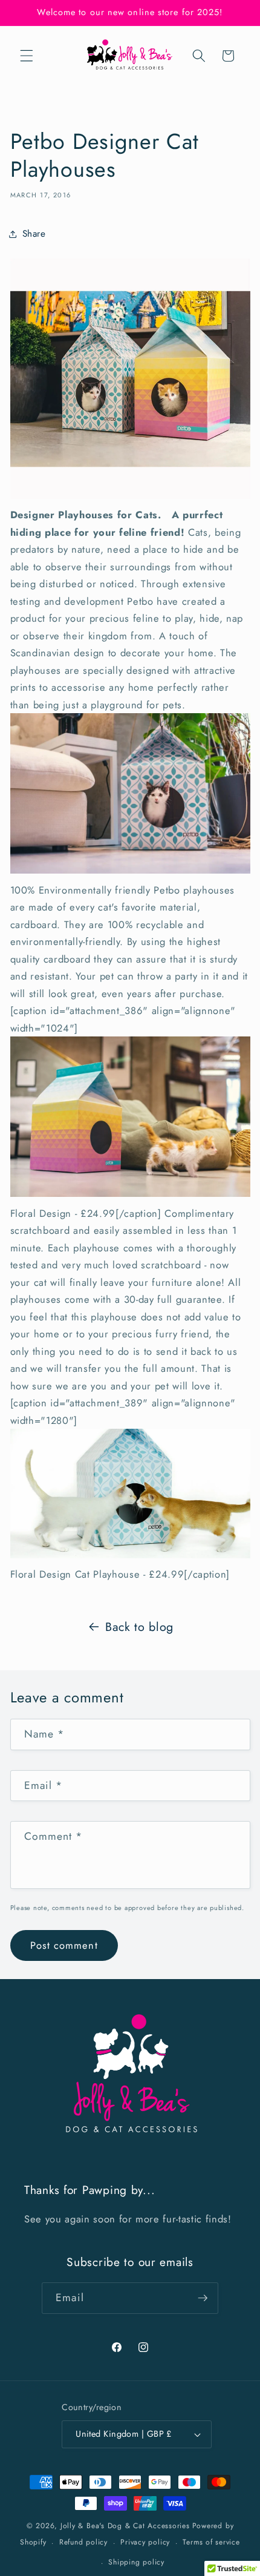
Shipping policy (136, 2562)
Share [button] (34, 234)
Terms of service (211, 2542)
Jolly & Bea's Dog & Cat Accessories (125, 2526)
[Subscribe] (203, 2298)
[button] (27, 56)
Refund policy (83, 2542)
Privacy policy (145, 2542)
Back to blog (139, 1627)
